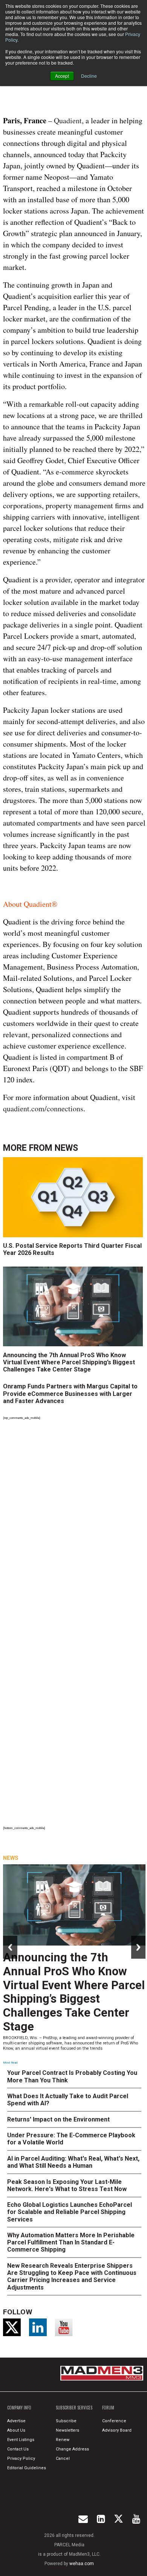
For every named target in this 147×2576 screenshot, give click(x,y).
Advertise (16, 2421)
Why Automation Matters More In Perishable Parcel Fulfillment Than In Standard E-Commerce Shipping (71, 2242)
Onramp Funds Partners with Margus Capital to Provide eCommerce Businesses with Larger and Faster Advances (70, 1393)
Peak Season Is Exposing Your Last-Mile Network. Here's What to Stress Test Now (67, 2185)
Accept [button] (62, 76)
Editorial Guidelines (27, 2468)
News (66, 1148)
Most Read (10, 2063)
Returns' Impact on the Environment (58, 2119)
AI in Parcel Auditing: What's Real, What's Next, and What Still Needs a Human (73, 2162)
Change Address (72, 2449)
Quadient (68, 120)
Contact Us (18, 2449)
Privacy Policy (21, 2459)
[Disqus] (74, 1525)
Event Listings (21, 2440)
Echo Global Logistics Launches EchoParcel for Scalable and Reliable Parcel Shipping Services (70, 2212)
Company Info (19, 2408)
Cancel (63, 2459)
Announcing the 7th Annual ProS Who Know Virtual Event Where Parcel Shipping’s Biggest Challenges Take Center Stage (69, 1362)
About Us (16, 2430)
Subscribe (66, 2421)
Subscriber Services (74, 2408)
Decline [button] (89, 76)
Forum (108, 2408)
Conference (114, 2421)
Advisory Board (117, 2430)
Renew (63, 2440)
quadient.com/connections (43, 1108)
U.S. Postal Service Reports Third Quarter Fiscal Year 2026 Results (72, 1249)
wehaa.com (82, 2564)
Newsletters (67, 2430)
